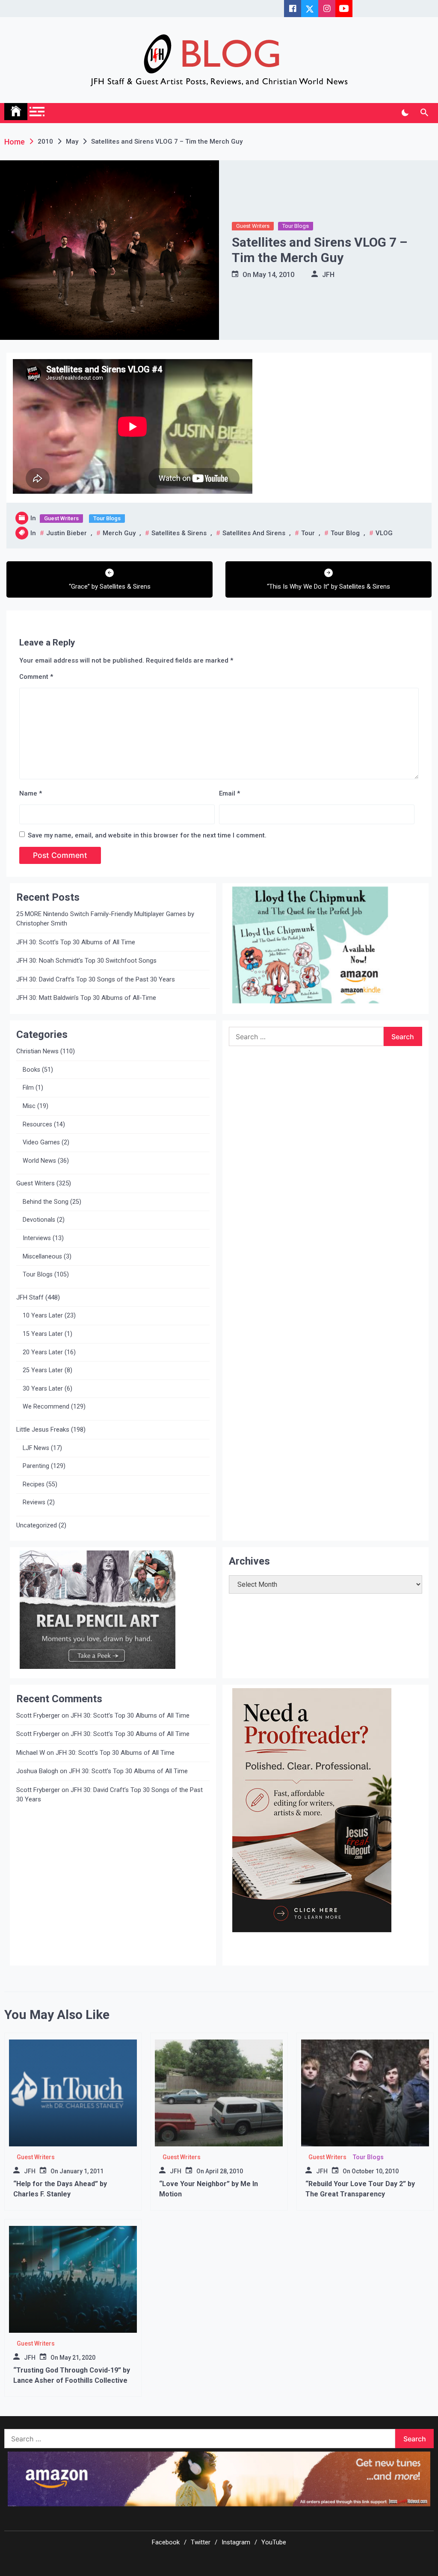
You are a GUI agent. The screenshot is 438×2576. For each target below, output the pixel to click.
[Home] (16, 112)
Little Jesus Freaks (43, 1429)
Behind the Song (46, 1202)
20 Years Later (43, 1352)
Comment (36, 677)
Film (28, 1088)
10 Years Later (43, 1316)
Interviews (37, 1238)
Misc (29, 1106)
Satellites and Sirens (254, 533)
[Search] (424, 113)
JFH (328, 275)
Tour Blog (345, 533)
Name (31, 793)
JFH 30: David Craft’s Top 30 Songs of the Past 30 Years (96, 979)
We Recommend (46, 1407)
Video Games (41, 1142)
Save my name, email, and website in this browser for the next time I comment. (147, 835)
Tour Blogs (296, 226)
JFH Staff (30, 1297)
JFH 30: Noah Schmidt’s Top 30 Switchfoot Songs (86, 961)
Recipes (34, 1484)
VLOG (384, 533)
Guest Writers (253, 226)
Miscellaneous (42, 1257)
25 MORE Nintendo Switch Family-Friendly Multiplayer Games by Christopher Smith (105, 919)
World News (39, 1161)
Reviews (34, 1502)
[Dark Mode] (405, 113)
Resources (37, 1124)
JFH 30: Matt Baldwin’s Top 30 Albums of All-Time (86, 998)
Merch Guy (119, 533)
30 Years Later (43, 1389)
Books (31, 1070)
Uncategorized (37, 1525)
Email (229, 793)
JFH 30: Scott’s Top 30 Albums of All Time (76, 942)
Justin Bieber (67, 533)
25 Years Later (43, 1370)
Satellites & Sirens (179, 533)
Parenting (36, 1466)
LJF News (36, 1448)
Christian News (37, 1051)
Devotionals (39, 1220)
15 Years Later (43, 1334)
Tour (308, 533)
